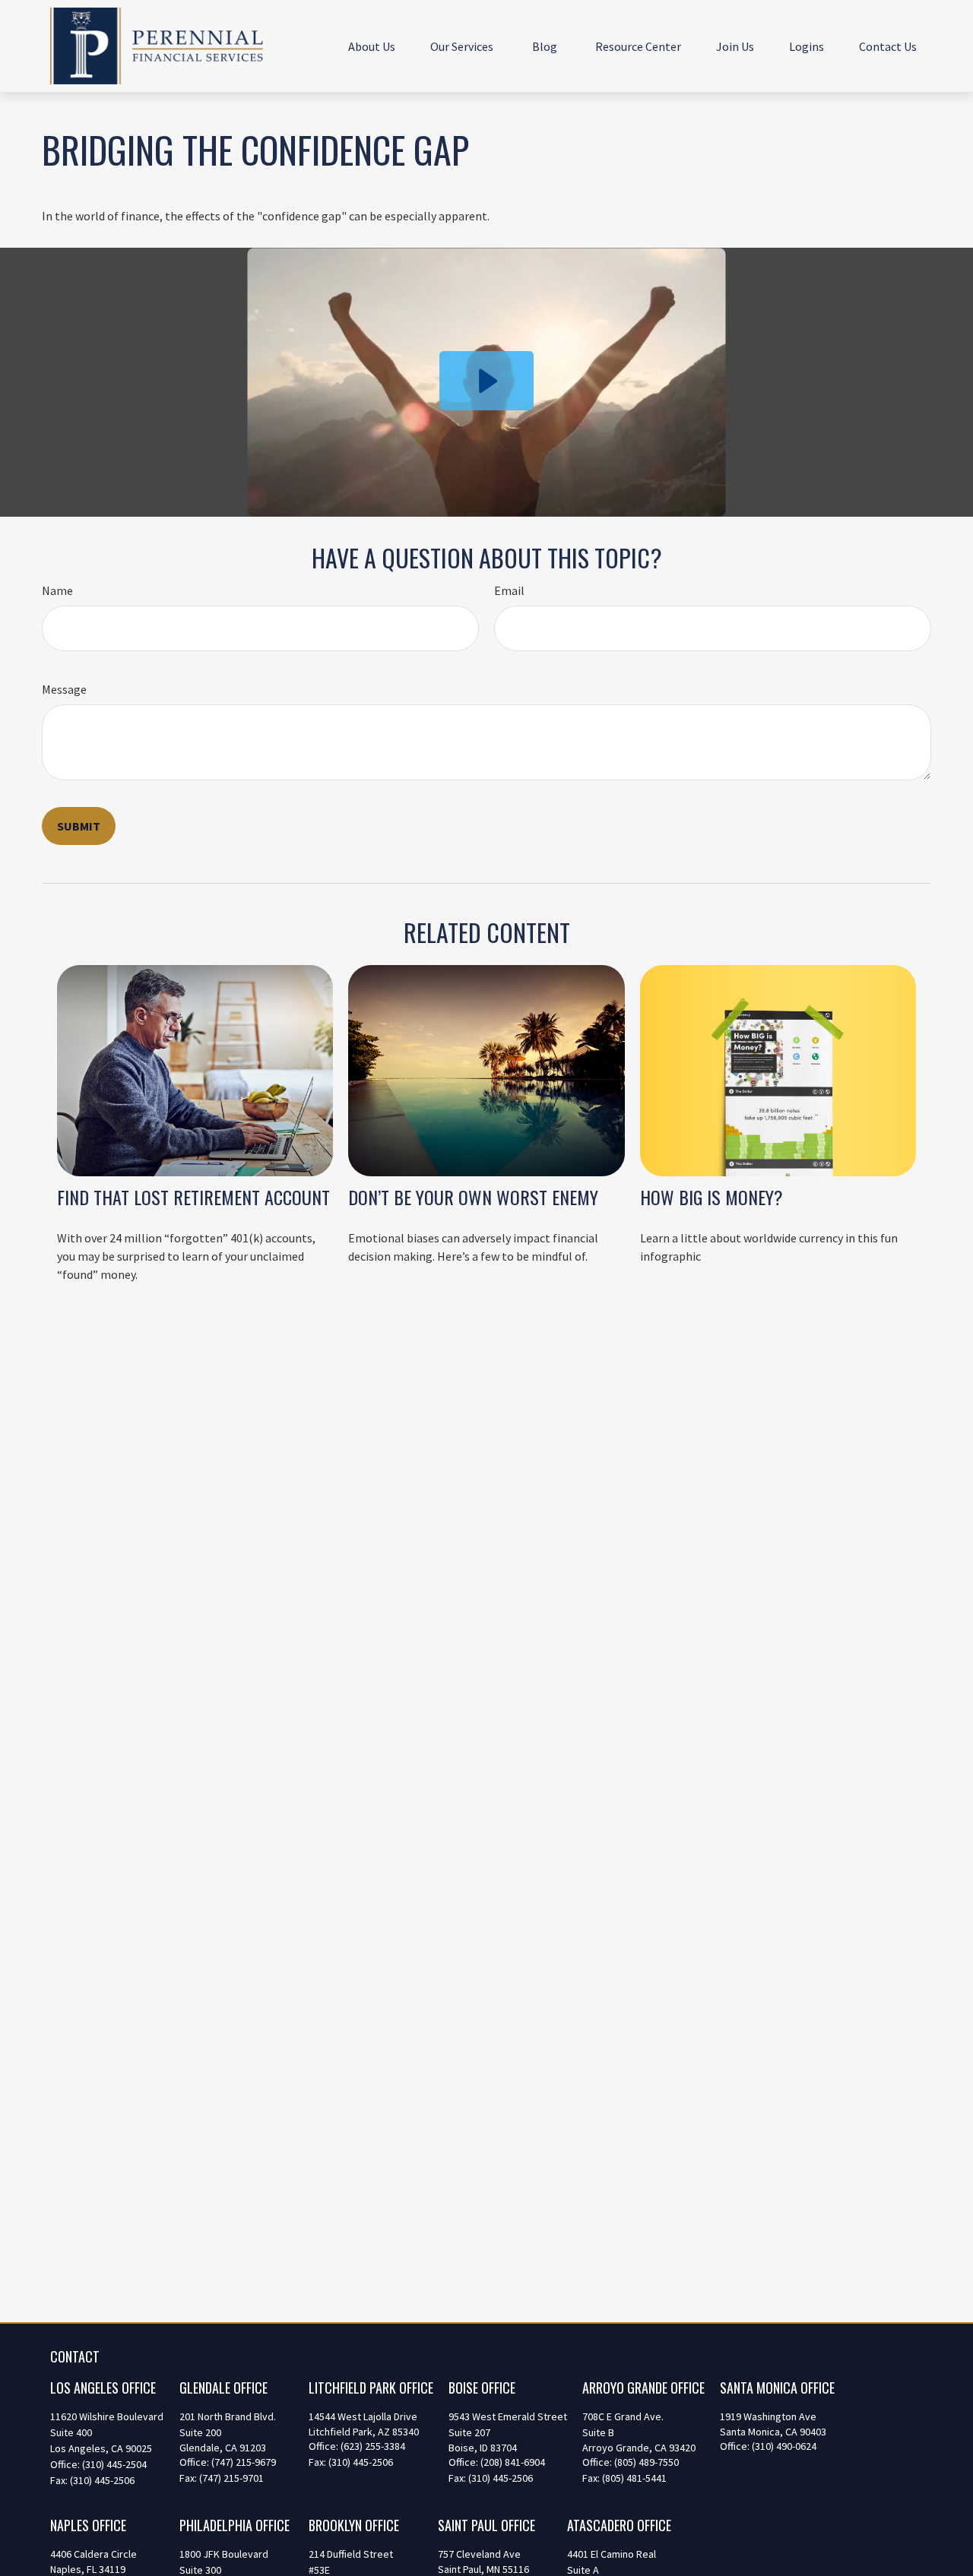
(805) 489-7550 (647, 2462)
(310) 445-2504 (114, 2464)
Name (57, 590)
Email (509, 590)
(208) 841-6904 (513, 2462)
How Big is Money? (712, 1197)
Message (64, 689)
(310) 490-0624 (784, 2446)
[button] (372, 46)
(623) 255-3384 (373, 2446)
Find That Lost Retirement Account (193, 1197)
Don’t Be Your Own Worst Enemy (473, 1197)
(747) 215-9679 (244, 2462)
